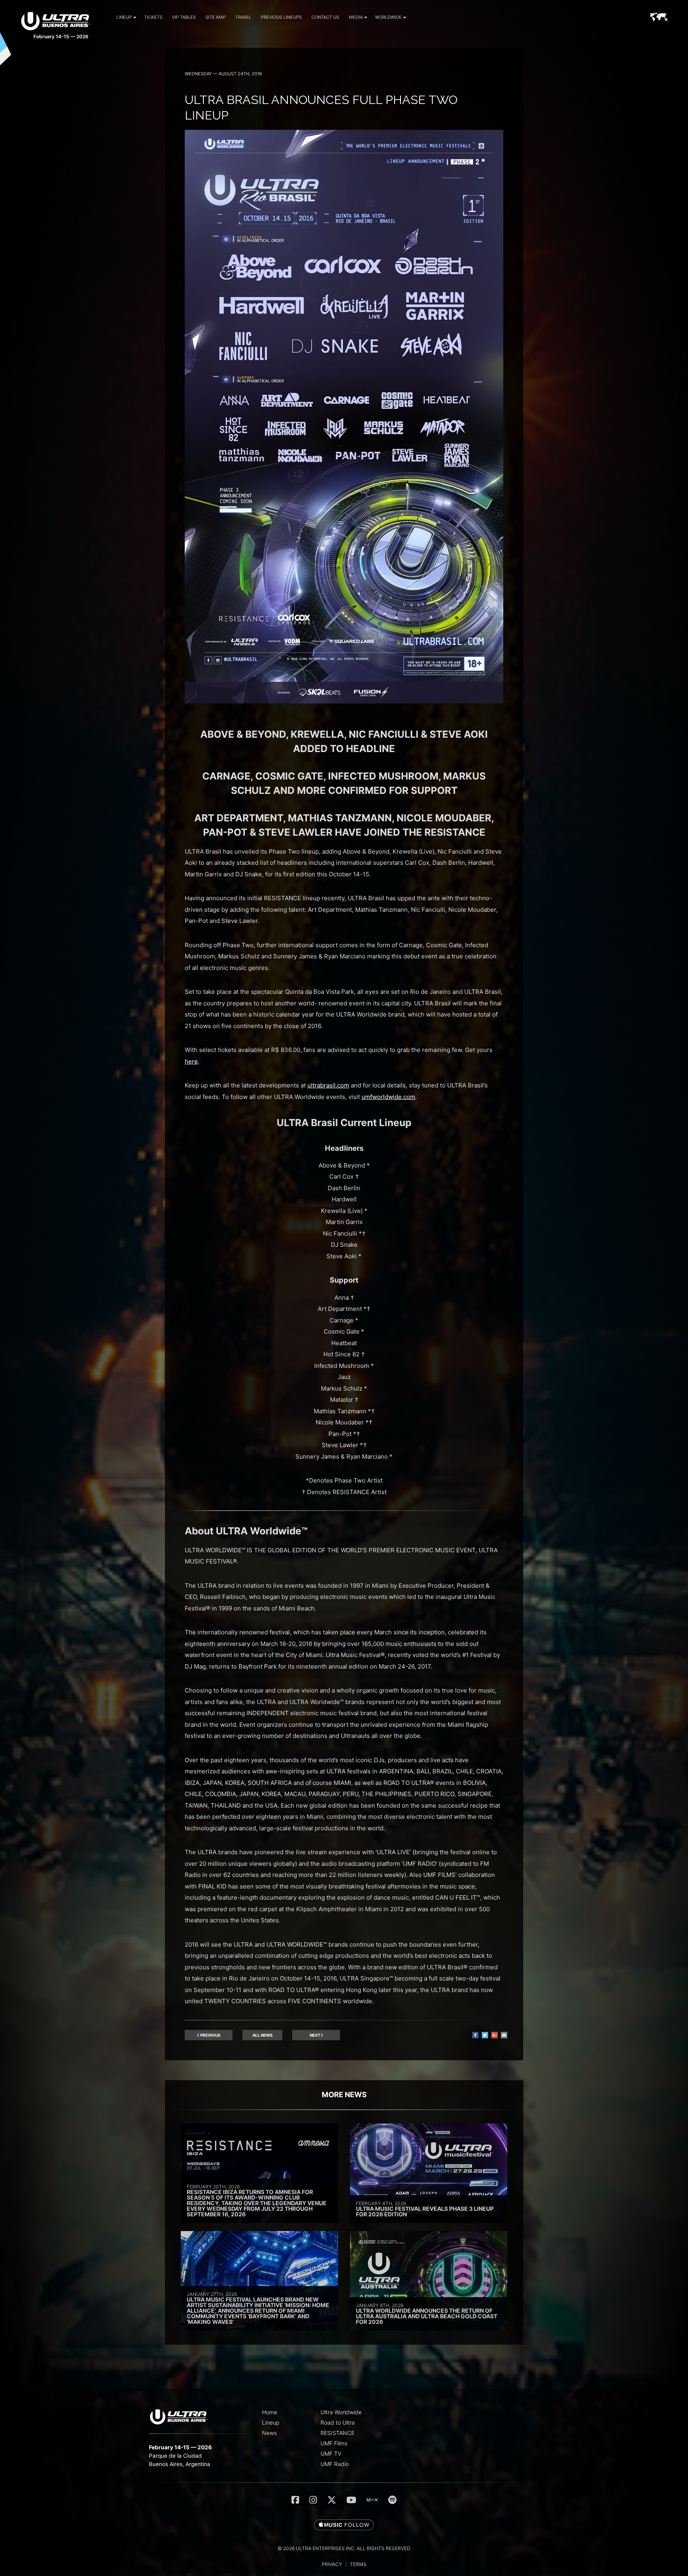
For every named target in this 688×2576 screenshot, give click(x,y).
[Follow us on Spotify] (392, 2500)
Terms (358, 2564)
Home (270, 2412)
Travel (243, 17)
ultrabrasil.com (328, 1085)
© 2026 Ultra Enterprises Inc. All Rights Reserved (344, 2548)
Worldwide (388, 17)
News (269, 2433)
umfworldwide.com (388, 1097)
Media (356, 17)
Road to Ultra (338, 2422)
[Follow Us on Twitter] (332, 2500)
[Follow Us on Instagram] (313, 2500)
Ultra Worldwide (341, 2412)
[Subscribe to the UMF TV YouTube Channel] (351, 2500)
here (191, 1061)
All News (263, 2035)
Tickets (153, 17)
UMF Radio (335, 2464)
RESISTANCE (337, 2433)
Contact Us (325, 17)
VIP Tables (184, 17)
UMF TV (331, 2454)
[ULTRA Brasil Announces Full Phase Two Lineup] (344, 701)
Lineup (124, 17)
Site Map (216, 17)
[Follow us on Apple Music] (344, 2525)
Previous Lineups (281, 17)
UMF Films (334, 2443)
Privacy (332, 2564)
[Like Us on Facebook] (295, 2500)
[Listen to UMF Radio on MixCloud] (372, 2500)
